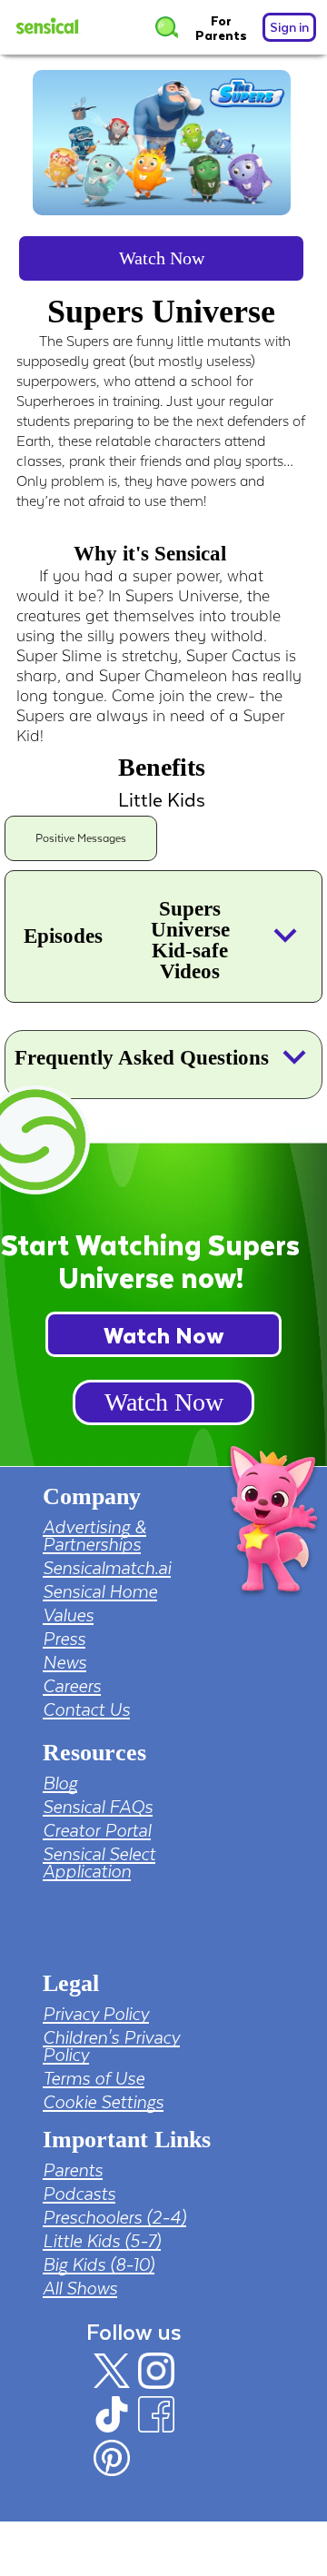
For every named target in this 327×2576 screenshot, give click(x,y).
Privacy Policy (96, 2013)
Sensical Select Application (99, 1862)
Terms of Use (94, 2078)
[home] (55, 27)
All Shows (80, 2288)
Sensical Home (100, 1591)
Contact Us (86, 1709)
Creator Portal (97, 1830)
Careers (72, 1685)
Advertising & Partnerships (94, 1535)
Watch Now (162, 258)
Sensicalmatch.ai (107, 1567)
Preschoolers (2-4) (114, 2217)
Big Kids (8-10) (99, 2264)
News (64, 1662)
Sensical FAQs (98, 1806)
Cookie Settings (103, 2101)
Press (64, 1638)
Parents (73, 2170)
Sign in (289, 27)
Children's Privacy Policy (111, 2046)
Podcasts (79, 2193)
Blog (60, 1783)
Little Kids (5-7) (102, 2240)
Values (68, 1615)
